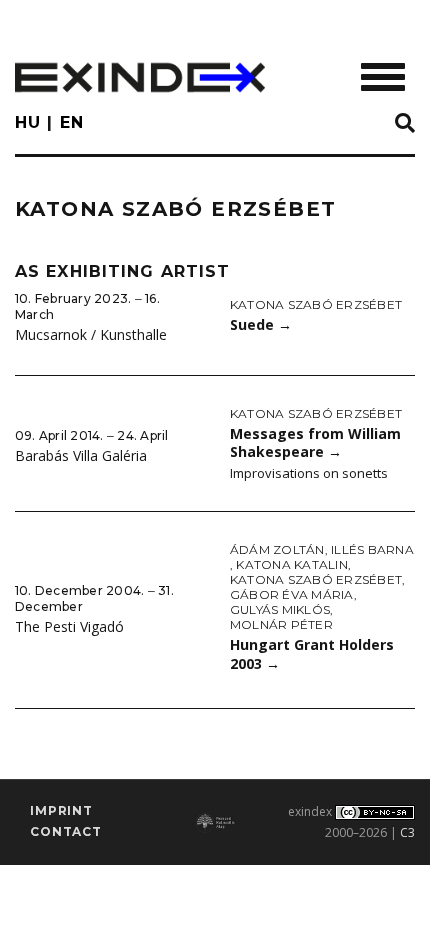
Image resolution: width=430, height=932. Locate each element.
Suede (261, 324)
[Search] (405, 124)
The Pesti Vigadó (69, 626)
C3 (407, 832)
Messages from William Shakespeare (315, 443)
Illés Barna (372, 549)
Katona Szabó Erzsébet (316, 304)
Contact (66, 831)
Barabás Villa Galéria (81, 455)
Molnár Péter (281, 624)
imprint (61, 810)
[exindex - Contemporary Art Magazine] (140, 77)
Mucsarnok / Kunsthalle (91, 334)
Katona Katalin (291, 564)
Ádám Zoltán (277, 549)
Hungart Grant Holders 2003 (312, 654)
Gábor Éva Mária (292, 594)
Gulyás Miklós (280, 609)
